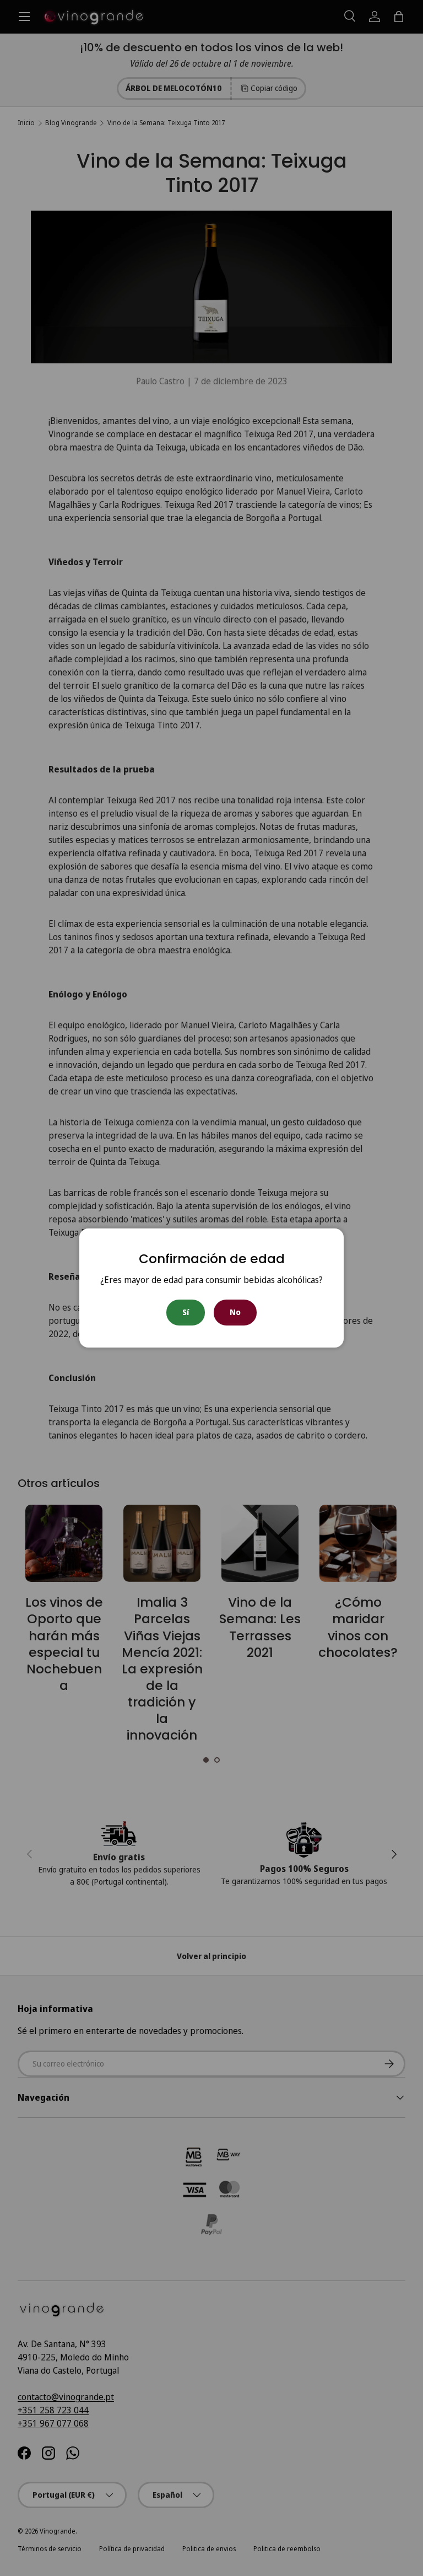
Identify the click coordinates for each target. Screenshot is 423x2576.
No (235, 1312)
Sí (186, 1312)
